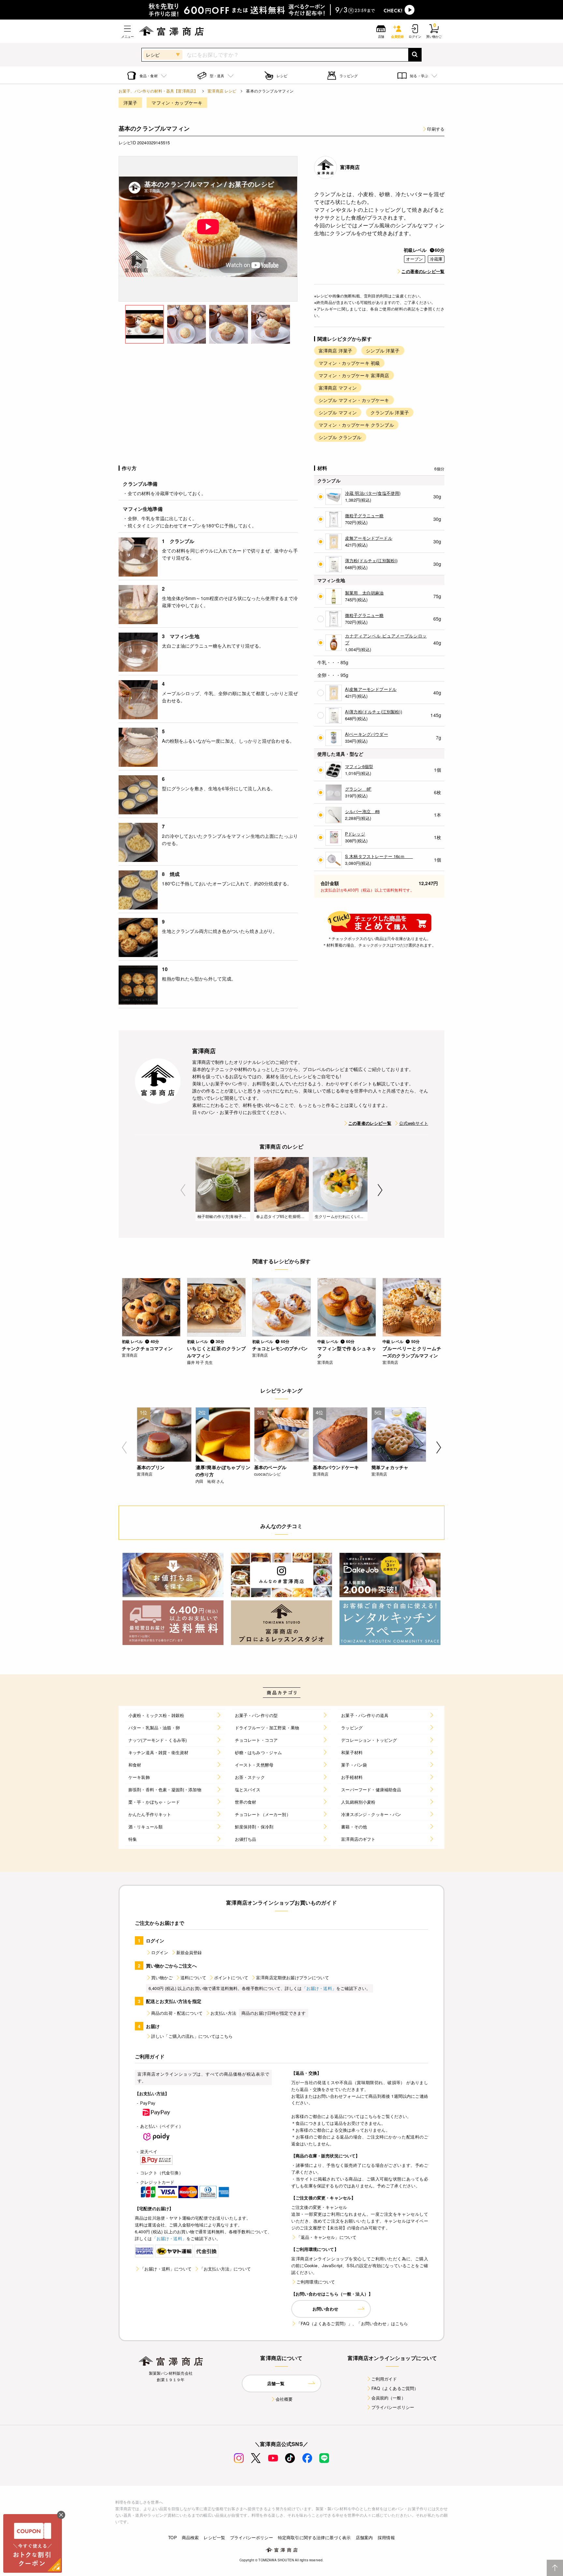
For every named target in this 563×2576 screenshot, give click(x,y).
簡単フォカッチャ (390, 1467)
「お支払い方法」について (225, 2269)
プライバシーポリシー (393, 2407)
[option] (208, 229)
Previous (183, 1190)
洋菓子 (130, 103)
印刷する (436, 129)
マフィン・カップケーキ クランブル (356, 425)
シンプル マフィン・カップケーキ (354, 400)
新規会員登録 (189, 1952)
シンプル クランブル (340, 437)
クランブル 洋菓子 (390, 412)
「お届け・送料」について (166, 2269)
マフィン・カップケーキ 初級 (349, 363)
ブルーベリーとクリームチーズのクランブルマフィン (412, 1352)
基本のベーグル (270, 1467)
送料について (193, 1977)
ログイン (160, 1952)
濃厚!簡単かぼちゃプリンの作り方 (223, 1471)
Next (380, 1190)
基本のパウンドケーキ (336, 1467)
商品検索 (190, 2537)
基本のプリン (151, 1467)
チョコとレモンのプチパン (280, 1348)
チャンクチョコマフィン (147, 1348)
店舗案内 (364, 2537)
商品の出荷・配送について (177, 2013)
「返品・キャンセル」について (326, 2237)
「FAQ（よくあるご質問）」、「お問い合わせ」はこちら (352, 2323)
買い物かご (162, 1977)
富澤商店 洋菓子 (335, 351)
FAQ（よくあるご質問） (395, 2388)
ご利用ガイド (384, 2379)
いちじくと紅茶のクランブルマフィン (216, 1352)
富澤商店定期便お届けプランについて (293, 1977)
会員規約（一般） (389, 2398)
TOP (172, 2537)
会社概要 (284, 2399)
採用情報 (386, 2537)
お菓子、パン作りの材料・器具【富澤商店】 (158, 91)
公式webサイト (414, 1123)
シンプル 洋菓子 (383, 351)
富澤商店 (350, 167)
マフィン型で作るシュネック (347, 1352)
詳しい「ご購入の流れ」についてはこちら (192, 2036)
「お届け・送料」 (319, 1988)
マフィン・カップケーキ (177, 103)
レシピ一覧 (214, 2537)
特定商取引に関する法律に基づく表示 (314, 2537)
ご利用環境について (316, 2282)
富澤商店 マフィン (338, 388)
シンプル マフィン (338, 412)
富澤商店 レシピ (222, 91)
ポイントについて (231, 1977)
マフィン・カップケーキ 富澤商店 (354, 375)
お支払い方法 (223, 2013)
